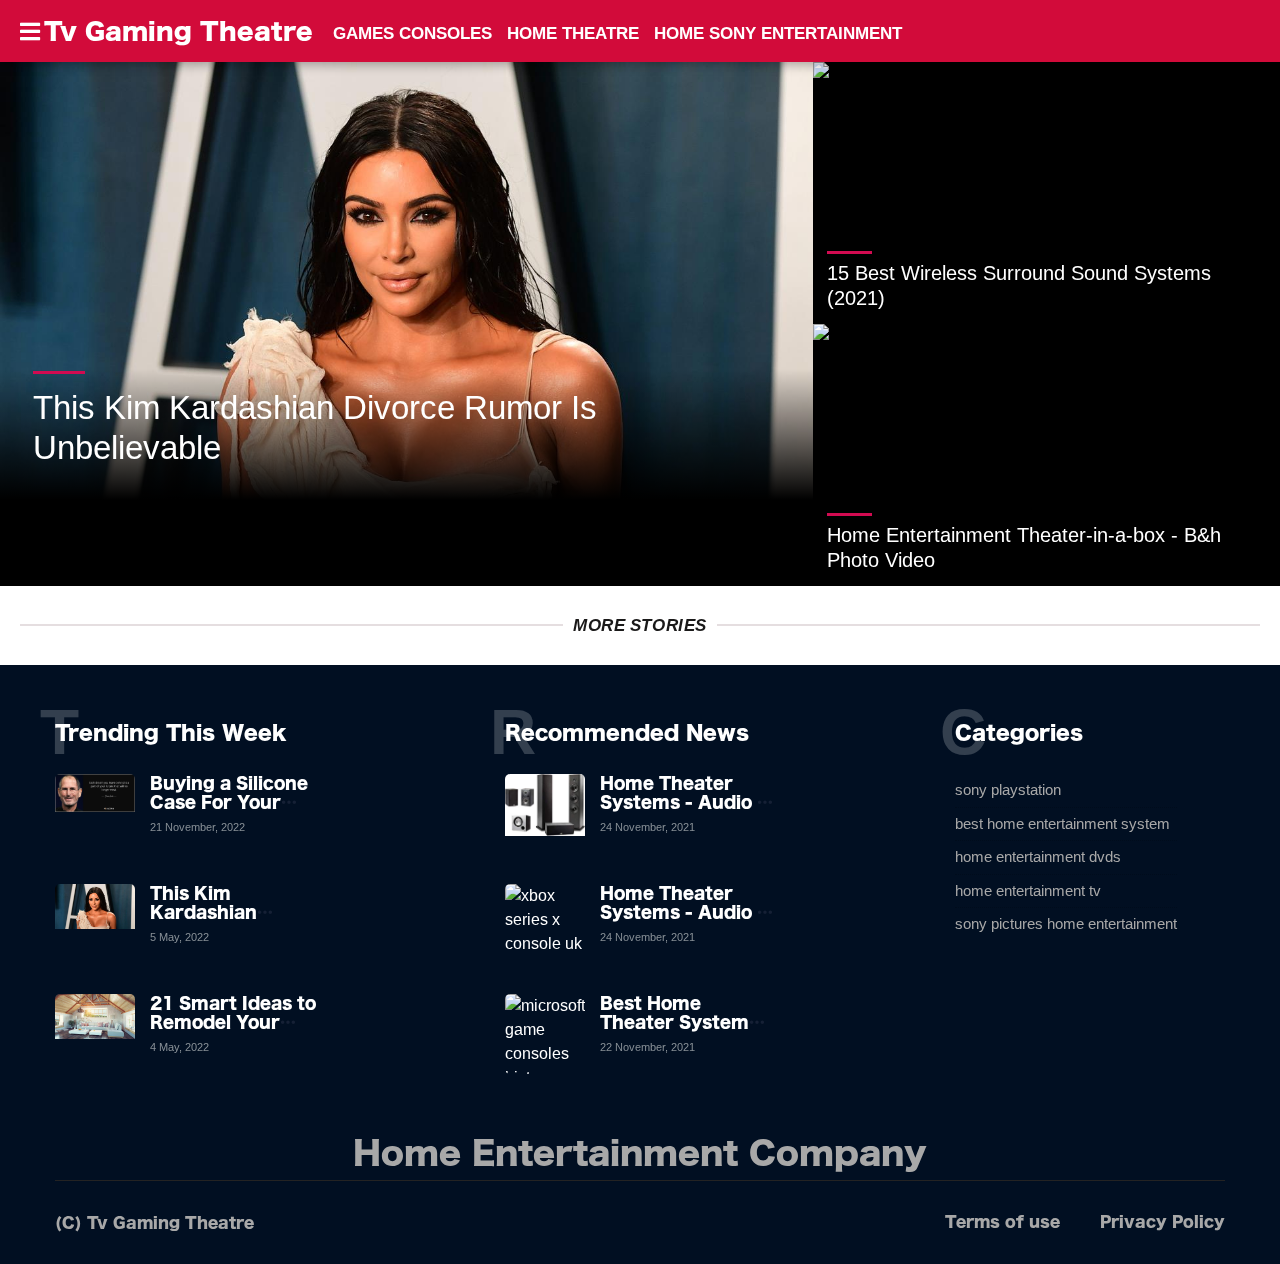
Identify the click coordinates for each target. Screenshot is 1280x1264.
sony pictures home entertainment (1066, 923)
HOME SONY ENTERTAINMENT (778, 33)
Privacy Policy (1162, 1221)
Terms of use (1002, 1221)
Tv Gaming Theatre (178, 31)
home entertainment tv (1028, 890)
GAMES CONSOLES (412, 33)
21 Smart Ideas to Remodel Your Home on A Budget (237, 1022)
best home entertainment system (1062, 823)
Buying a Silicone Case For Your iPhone (229, 802)
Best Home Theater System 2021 (674, 1022)
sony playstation (1008, 789)
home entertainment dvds (1038, 856)
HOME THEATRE (573, 33)
